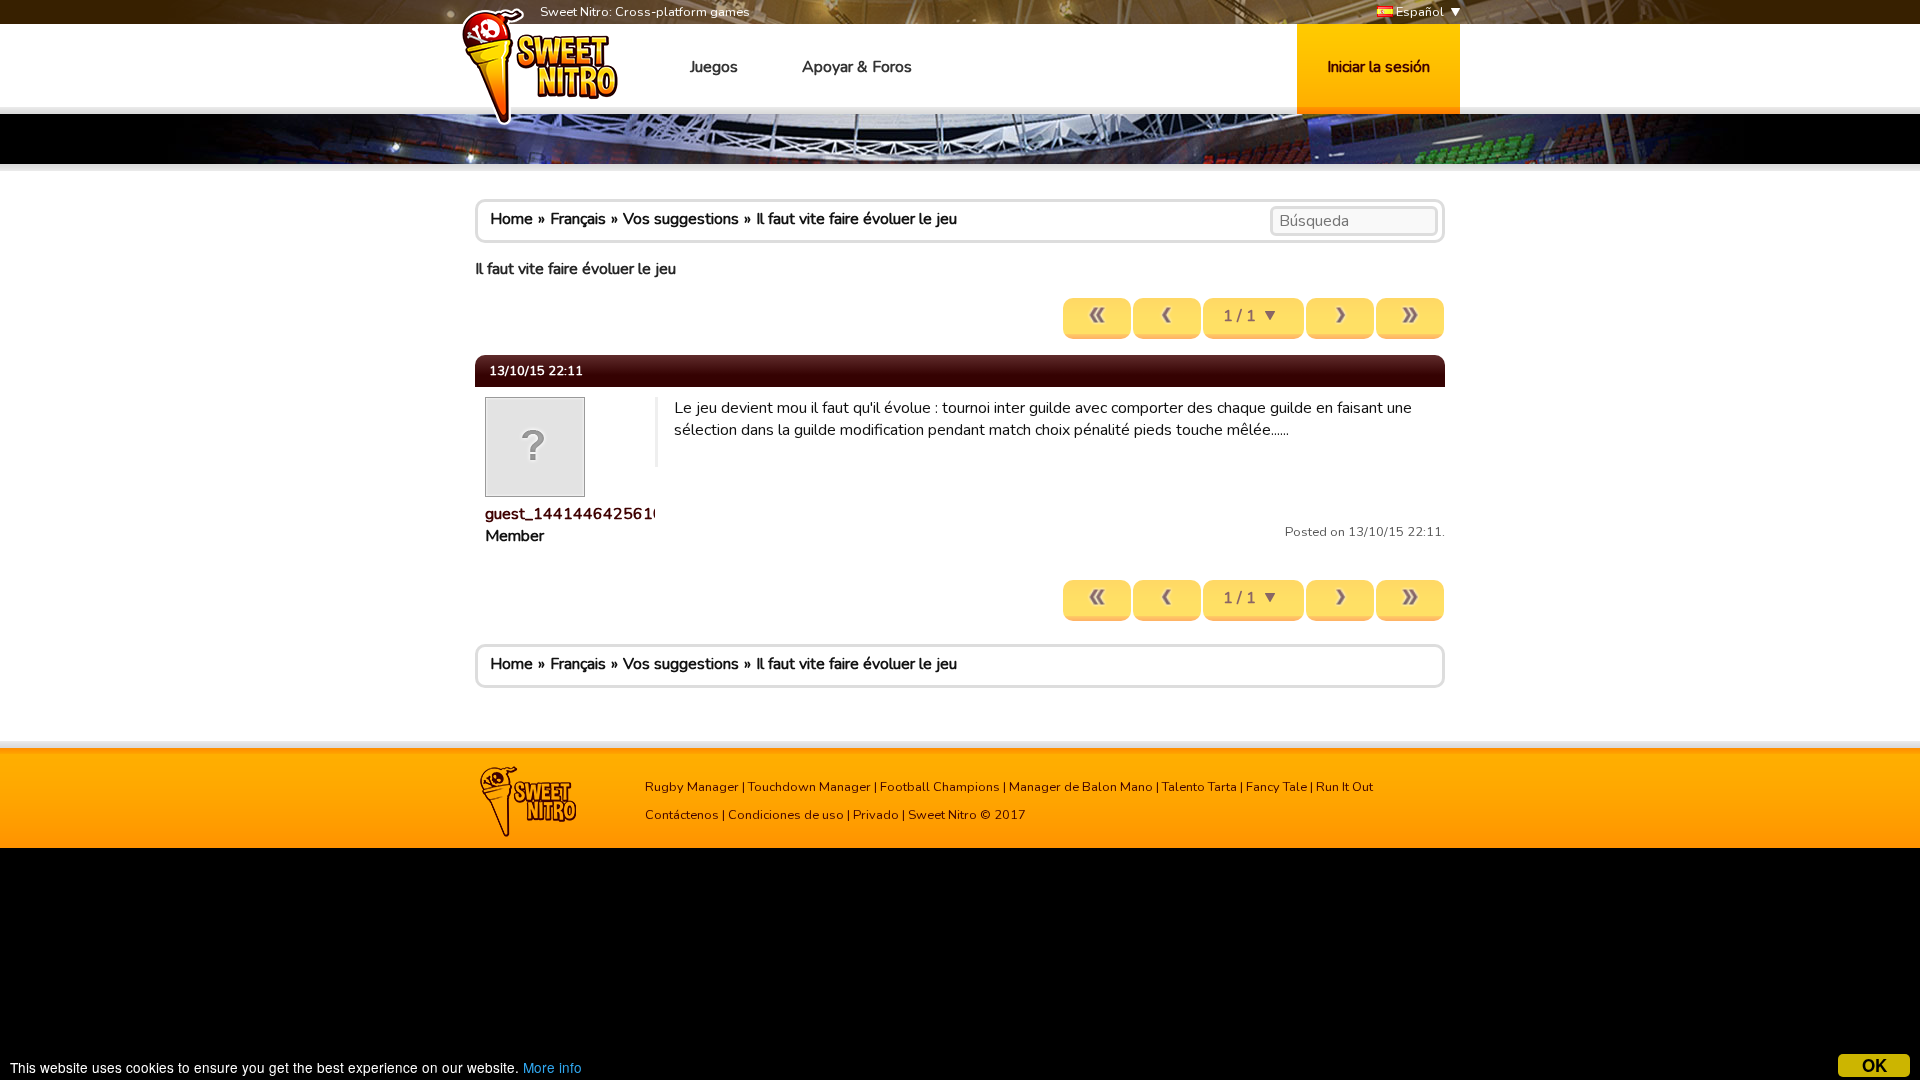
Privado (876, 815)
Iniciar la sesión (1378, 67)
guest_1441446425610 (574, 514)
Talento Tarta (1199, 787)
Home (511, 219)
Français (578, 219)
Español (1418, 12)
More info (552, 1067)
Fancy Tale (1276, 787)
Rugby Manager (692, 787)
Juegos (714, 67)
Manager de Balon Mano (1081, 787)
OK (1874, 1065)
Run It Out (1344, 787)
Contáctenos (682, 815)
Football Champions (940, 787)
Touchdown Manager (809, 787)
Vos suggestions (681, 219)
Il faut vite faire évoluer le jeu (856, 219)
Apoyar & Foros (857, 67)
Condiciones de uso (786, 815)
